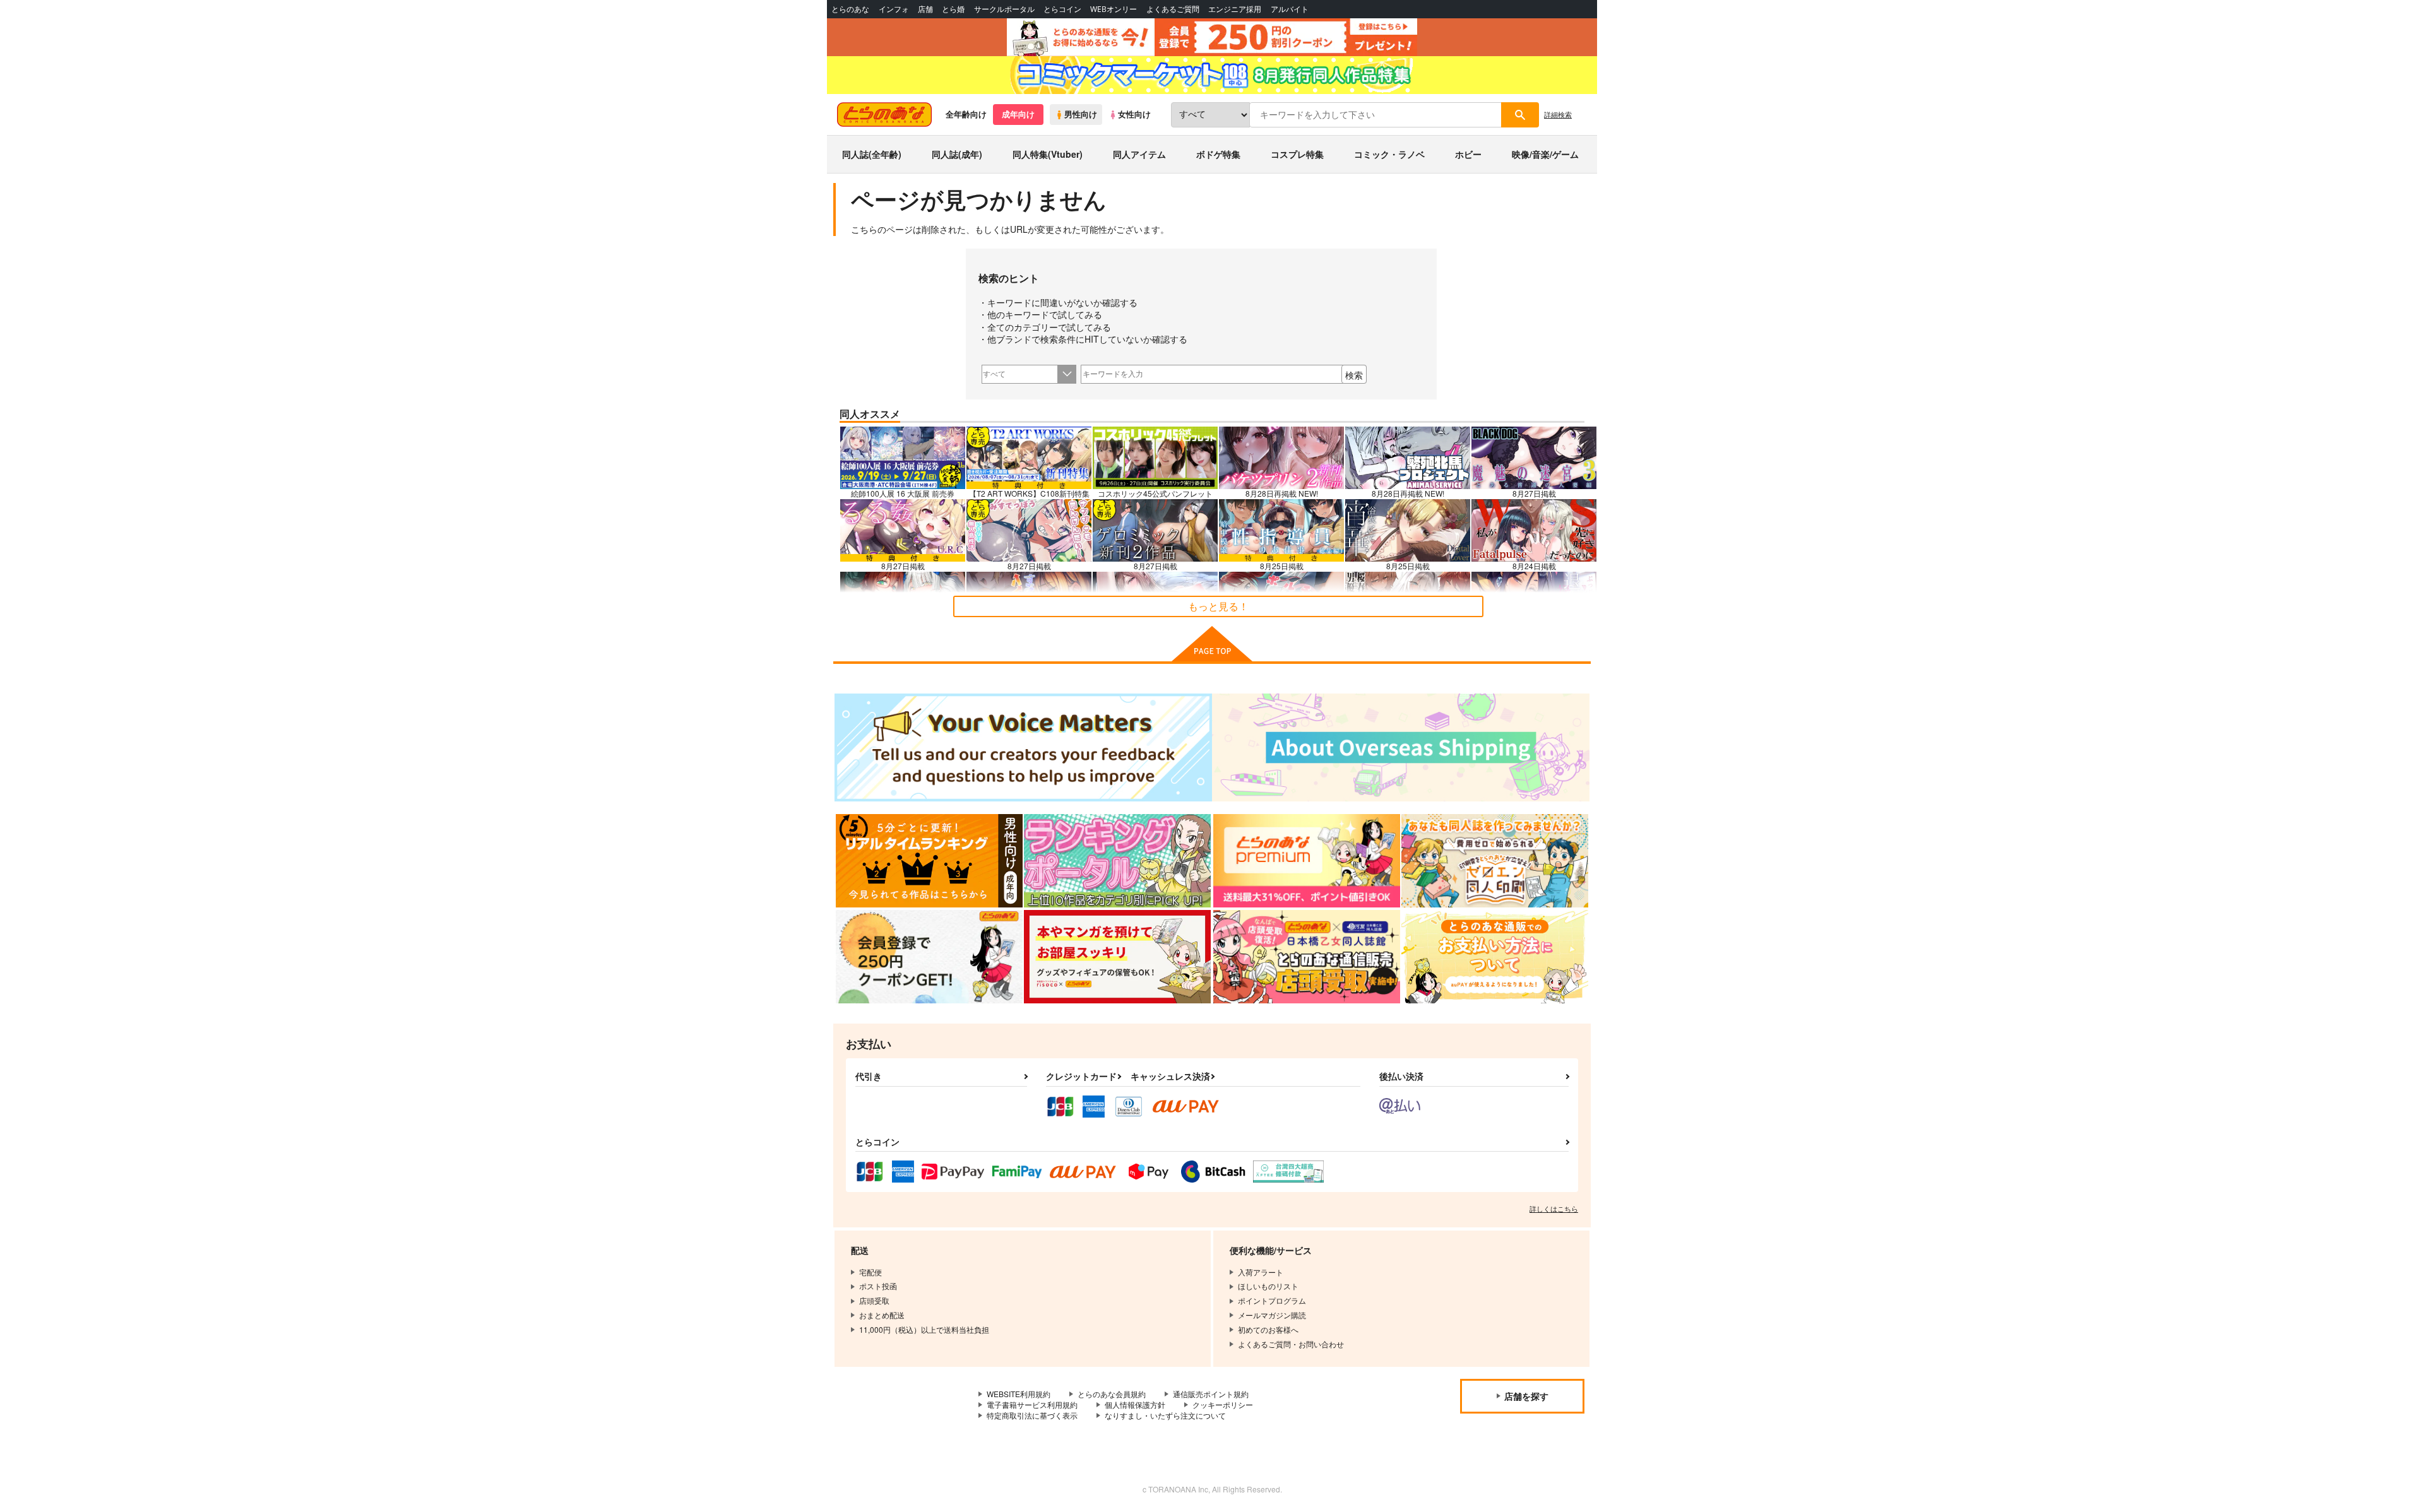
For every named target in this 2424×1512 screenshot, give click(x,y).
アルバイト (1290, 9)
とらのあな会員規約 (1112, 1394)
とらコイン (1062, 9)
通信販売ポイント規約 (1211, 1394)
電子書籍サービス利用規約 (1032, 1404)
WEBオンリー (1114, 9)
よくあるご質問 (1173, 9)
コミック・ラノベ (1389, 154)
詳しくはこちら (1554, 1208)
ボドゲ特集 (1218, 154)
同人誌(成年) (957, 154)
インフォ (894, 9)
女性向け (1134, 114)
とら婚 (953, 9)
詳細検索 (1558, 114)
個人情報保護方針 (1135, 1404)
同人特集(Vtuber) (1048, 154)
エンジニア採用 (1235, 9)
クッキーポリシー (1223, 1404)
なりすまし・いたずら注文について (1165, 1415)
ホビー (1468, 154)
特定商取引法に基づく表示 (1032, 1415)
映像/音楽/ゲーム (1545, 154)
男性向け (1081, 114)
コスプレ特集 (1297, 154)
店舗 (925, 9)
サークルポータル (1004, 9)
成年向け (1018, 114)
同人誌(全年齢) (872, 154)
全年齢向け (966, 114)
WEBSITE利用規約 (1019, 1394)
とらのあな (850, 9)
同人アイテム (1139, 154)
